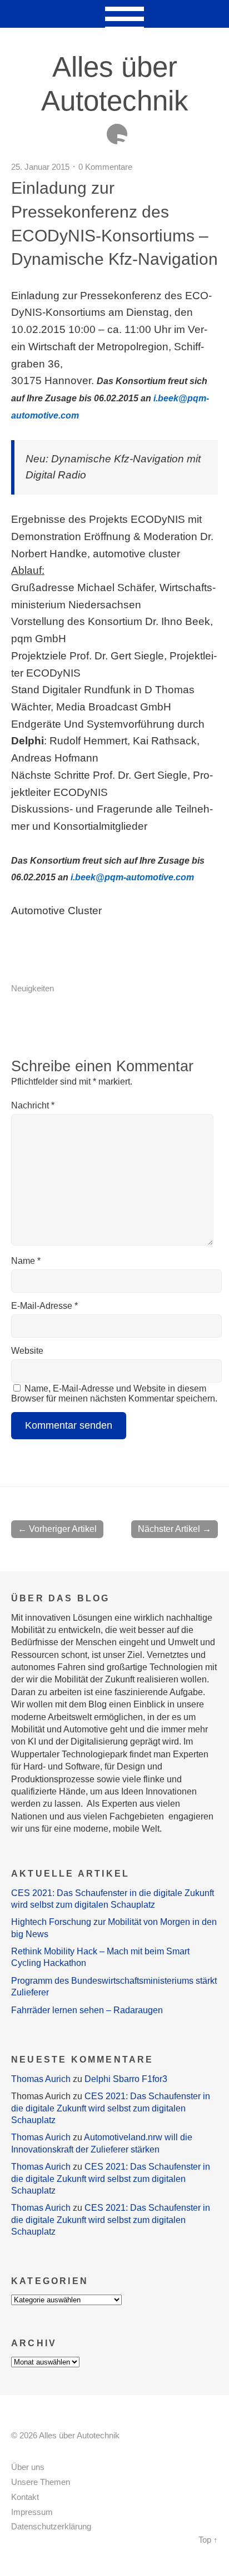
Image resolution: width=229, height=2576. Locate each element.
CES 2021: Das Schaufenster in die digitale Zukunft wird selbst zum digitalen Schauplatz (111, 2108)
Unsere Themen (41, 2482)
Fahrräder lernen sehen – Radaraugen (87, 2010)
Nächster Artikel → (175, 1529)
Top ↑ (208, 2540)
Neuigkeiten (33, 988)
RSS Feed (117, 134)
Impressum (32, 2512)
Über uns (28, 2467)
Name (26, 1261)
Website (27, 1351)
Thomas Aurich (41, 2079)
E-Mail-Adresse (44, 1306)
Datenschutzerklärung (51, 2527)
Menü (115, 14)
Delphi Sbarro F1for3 (126, 2079)
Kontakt (25, 2497)
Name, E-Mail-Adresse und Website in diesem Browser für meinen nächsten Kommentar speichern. (114, 1393)
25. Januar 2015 (40, 167)
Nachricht (33, 1105)
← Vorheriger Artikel (57, 1529)
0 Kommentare (105, 167)
